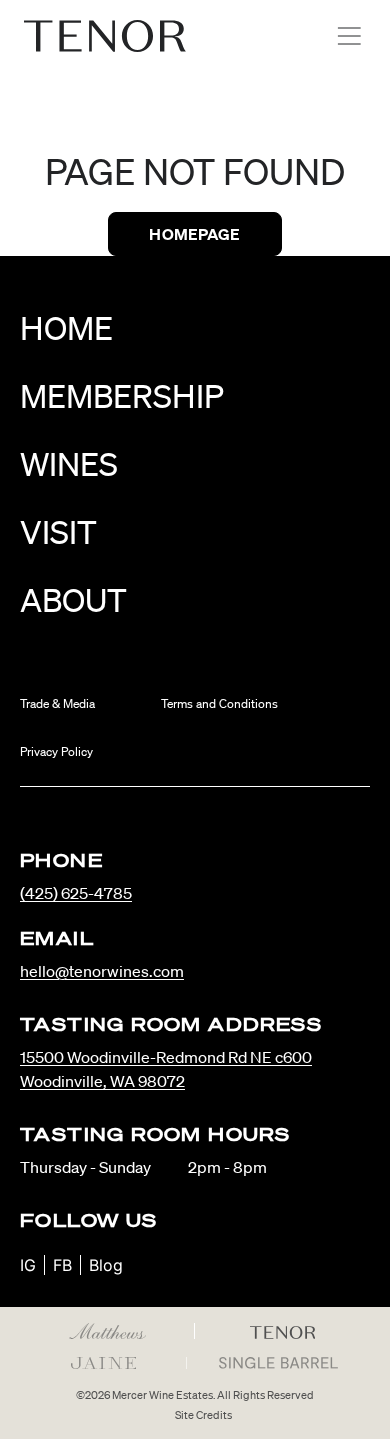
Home (66, 327)
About (73, 599)
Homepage (194, 234)
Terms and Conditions (219, 703)
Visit (58, 531)
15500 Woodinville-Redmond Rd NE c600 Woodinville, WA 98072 (166, 1069)
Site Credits (203, 1415)
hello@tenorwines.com (102, 971)
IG (28, 1265)
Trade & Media (57, 703)
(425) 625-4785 (76, 893)
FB (62, 1265)
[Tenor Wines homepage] (105, 36)
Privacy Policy (56, 751)
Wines (69, 463)
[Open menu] (349, 36)
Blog (106, 1265)
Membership (122, 395)
